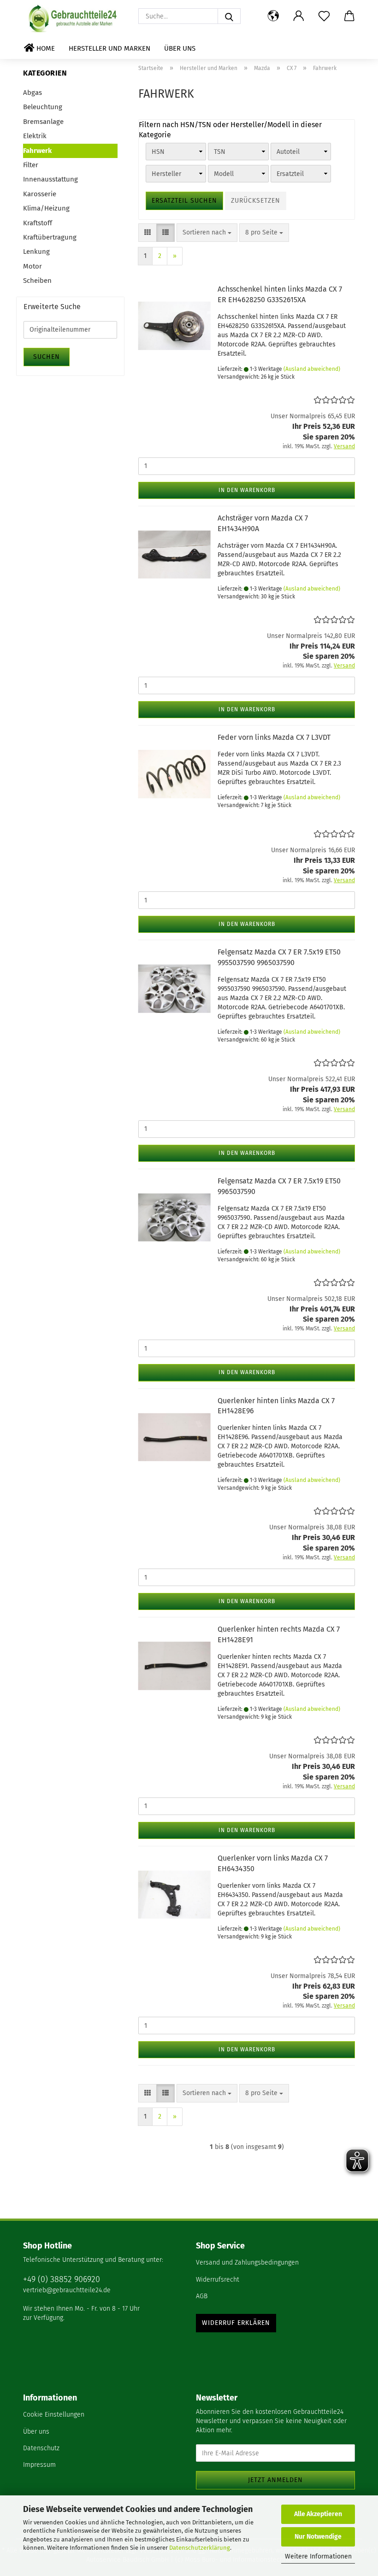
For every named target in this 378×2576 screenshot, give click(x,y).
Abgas (32, 93)
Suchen (47, 357)
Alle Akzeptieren (318, 2514)
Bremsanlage (43, 122)
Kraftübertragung (50, 237)
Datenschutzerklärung (200, 2548)
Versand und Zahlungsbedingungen (247, 2263)
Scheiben (37, 281)
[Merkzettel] (324, 16)
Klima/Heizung (46, 208)
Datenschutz (41, 2448)
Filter (31, 165)
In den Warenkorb (247, 490)
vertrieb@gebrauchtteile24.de (67, 2290)
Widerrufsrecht (218, 2280)
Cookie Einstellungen (54, 2415)
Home (45, 48)
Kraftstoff (38, 223)
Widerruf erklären (236, 2323)
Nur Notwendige (318, 2537)
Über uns (180, 48)
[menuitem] (275, 2263)
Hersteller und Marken (109, 48)
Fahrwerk (37, 151)
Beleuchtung (43, 107)
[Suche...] (229, 16)
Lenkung (36, 252)
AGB (202, 2296)
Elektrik (35, 136)
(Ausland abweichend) (312, 369)
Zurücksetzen (256, 201)
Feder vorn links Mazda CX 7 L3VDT (274, 737)
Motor (32, 266)
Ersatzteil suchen (184, 201)
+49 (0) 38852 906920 (62, 2279)
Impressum (39, 2465)
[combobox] (207, 233)
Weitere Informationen (318, 2556)
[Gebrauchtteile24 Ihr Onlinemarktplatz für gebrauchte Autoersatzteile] (74, 18)
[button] (273, 16)
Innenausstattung (50, 179)
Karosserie (40, 194)
